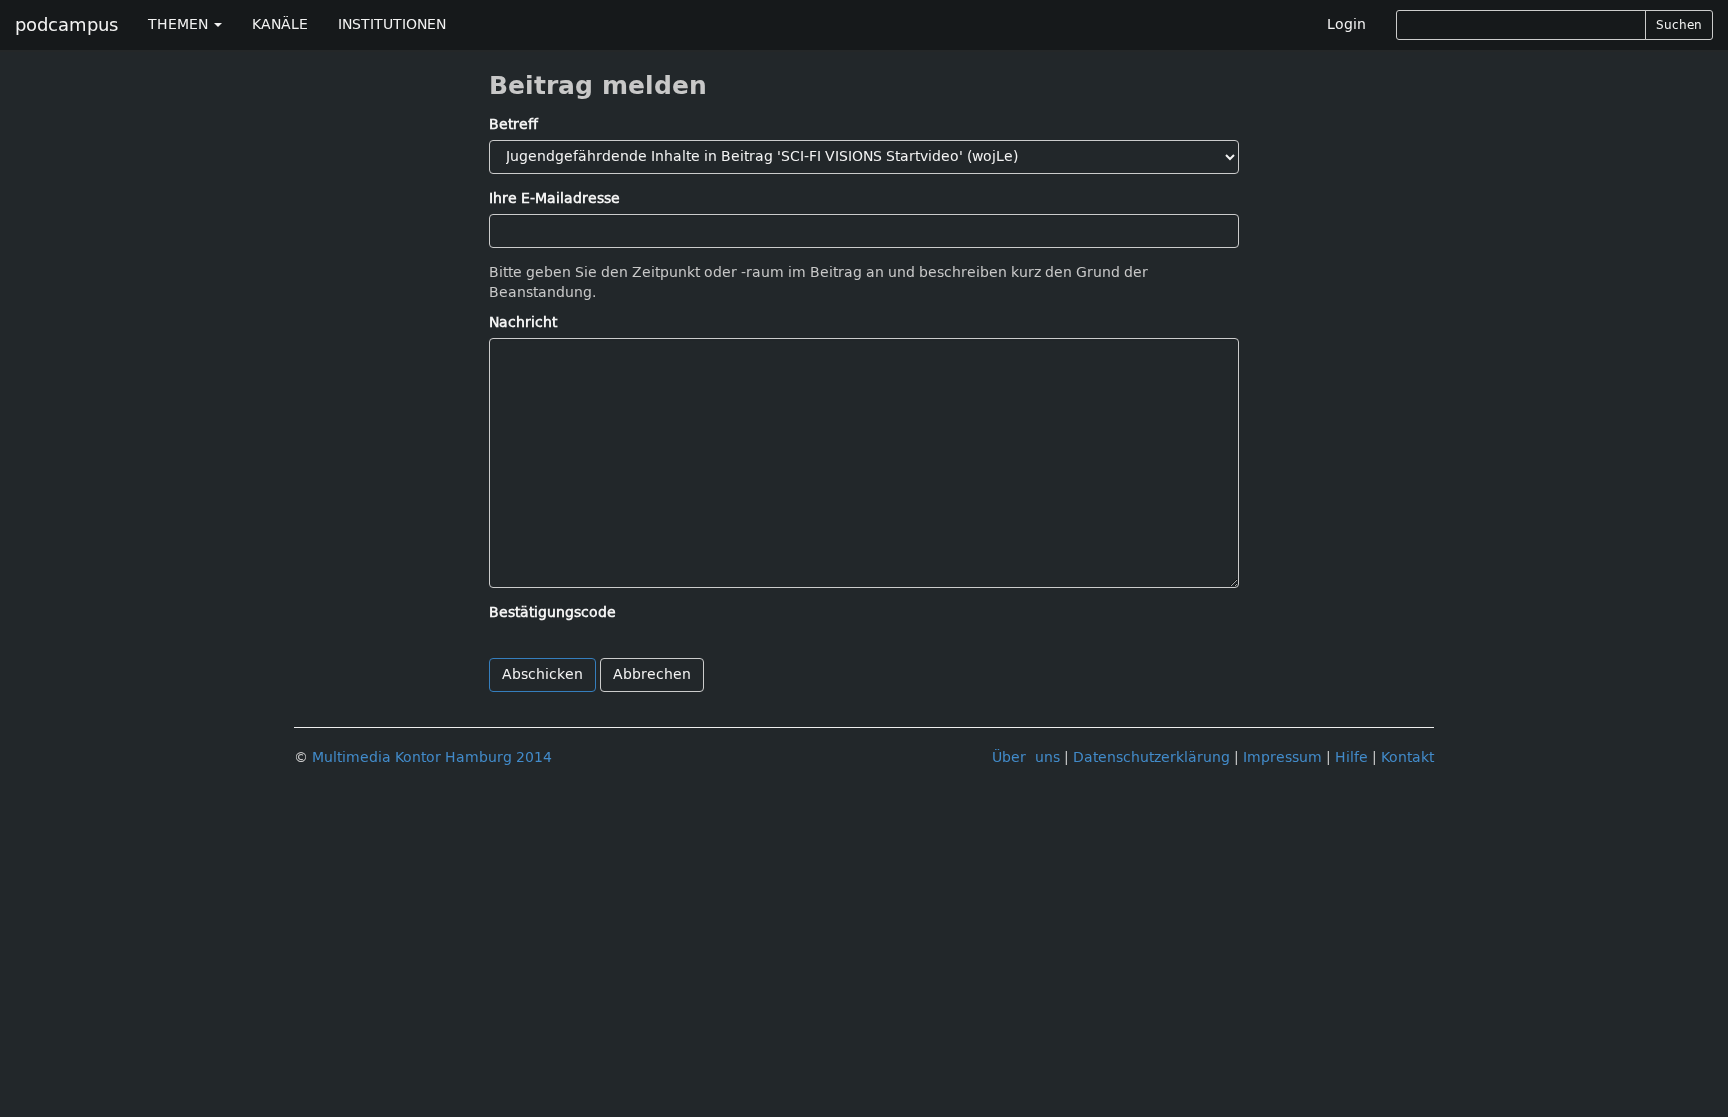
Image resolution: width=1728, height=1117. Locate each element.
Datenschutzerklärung (1151, 757)
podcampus (66, 25)
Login (1346, 24)
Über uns (1026, 757)
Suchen (1679, 25)
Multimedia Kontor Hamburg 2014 (432, 757)
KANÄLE (280, 24)
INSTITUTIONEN (392, 24)
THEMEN (180, 24)
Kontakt (1407, 757)
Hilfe (1351, 757)
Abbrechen (652, 674)
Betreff (513, 124)
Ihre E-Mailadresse (554, 198)
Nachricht (523, 322)
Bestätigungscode (552, 612)
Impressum (1282, 757)
